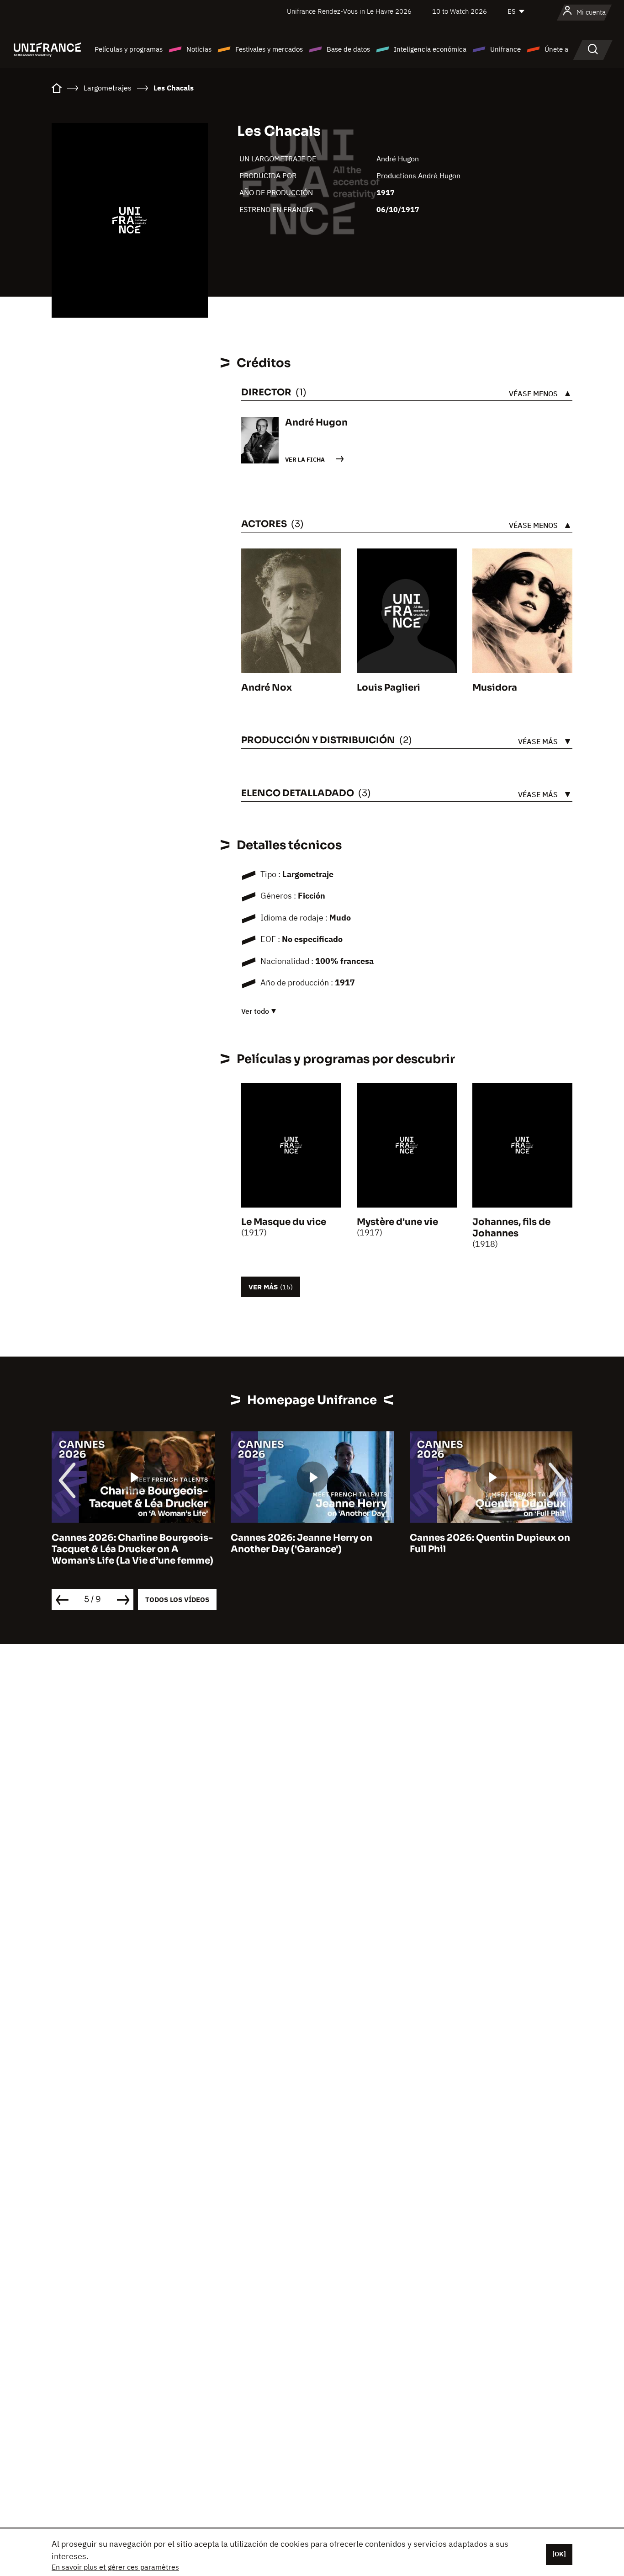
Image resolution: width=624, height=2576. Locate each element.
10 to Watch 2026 (460, 11)
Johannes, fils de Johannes (511, 1228)
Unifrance (505, 49)
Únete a (556, 49)
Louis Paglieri (389, 688)
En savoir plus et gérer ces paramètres (115, 2567)
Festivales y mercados (269, 49)
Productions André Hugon (418, 176)
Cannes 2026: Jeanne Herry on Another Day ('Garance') (301, 1543)
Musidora (495, 688)
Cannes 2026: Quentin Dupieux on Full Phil (490, 1543)
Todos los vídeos (177, 1599)
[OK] (559, 2554)
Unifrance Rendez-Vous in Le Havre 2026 (349, 11)
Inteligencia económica (430, 49)
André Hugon (398, 159)
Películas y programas (129, 49)
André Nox (267, 688)
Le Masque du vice (284, 1222)
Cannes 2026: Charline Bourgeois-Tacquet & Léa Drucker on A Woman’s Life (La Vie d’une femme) (132, 1549)
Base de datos (348, 49)
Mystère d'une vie (397, 1222)
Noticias (199, 49)
